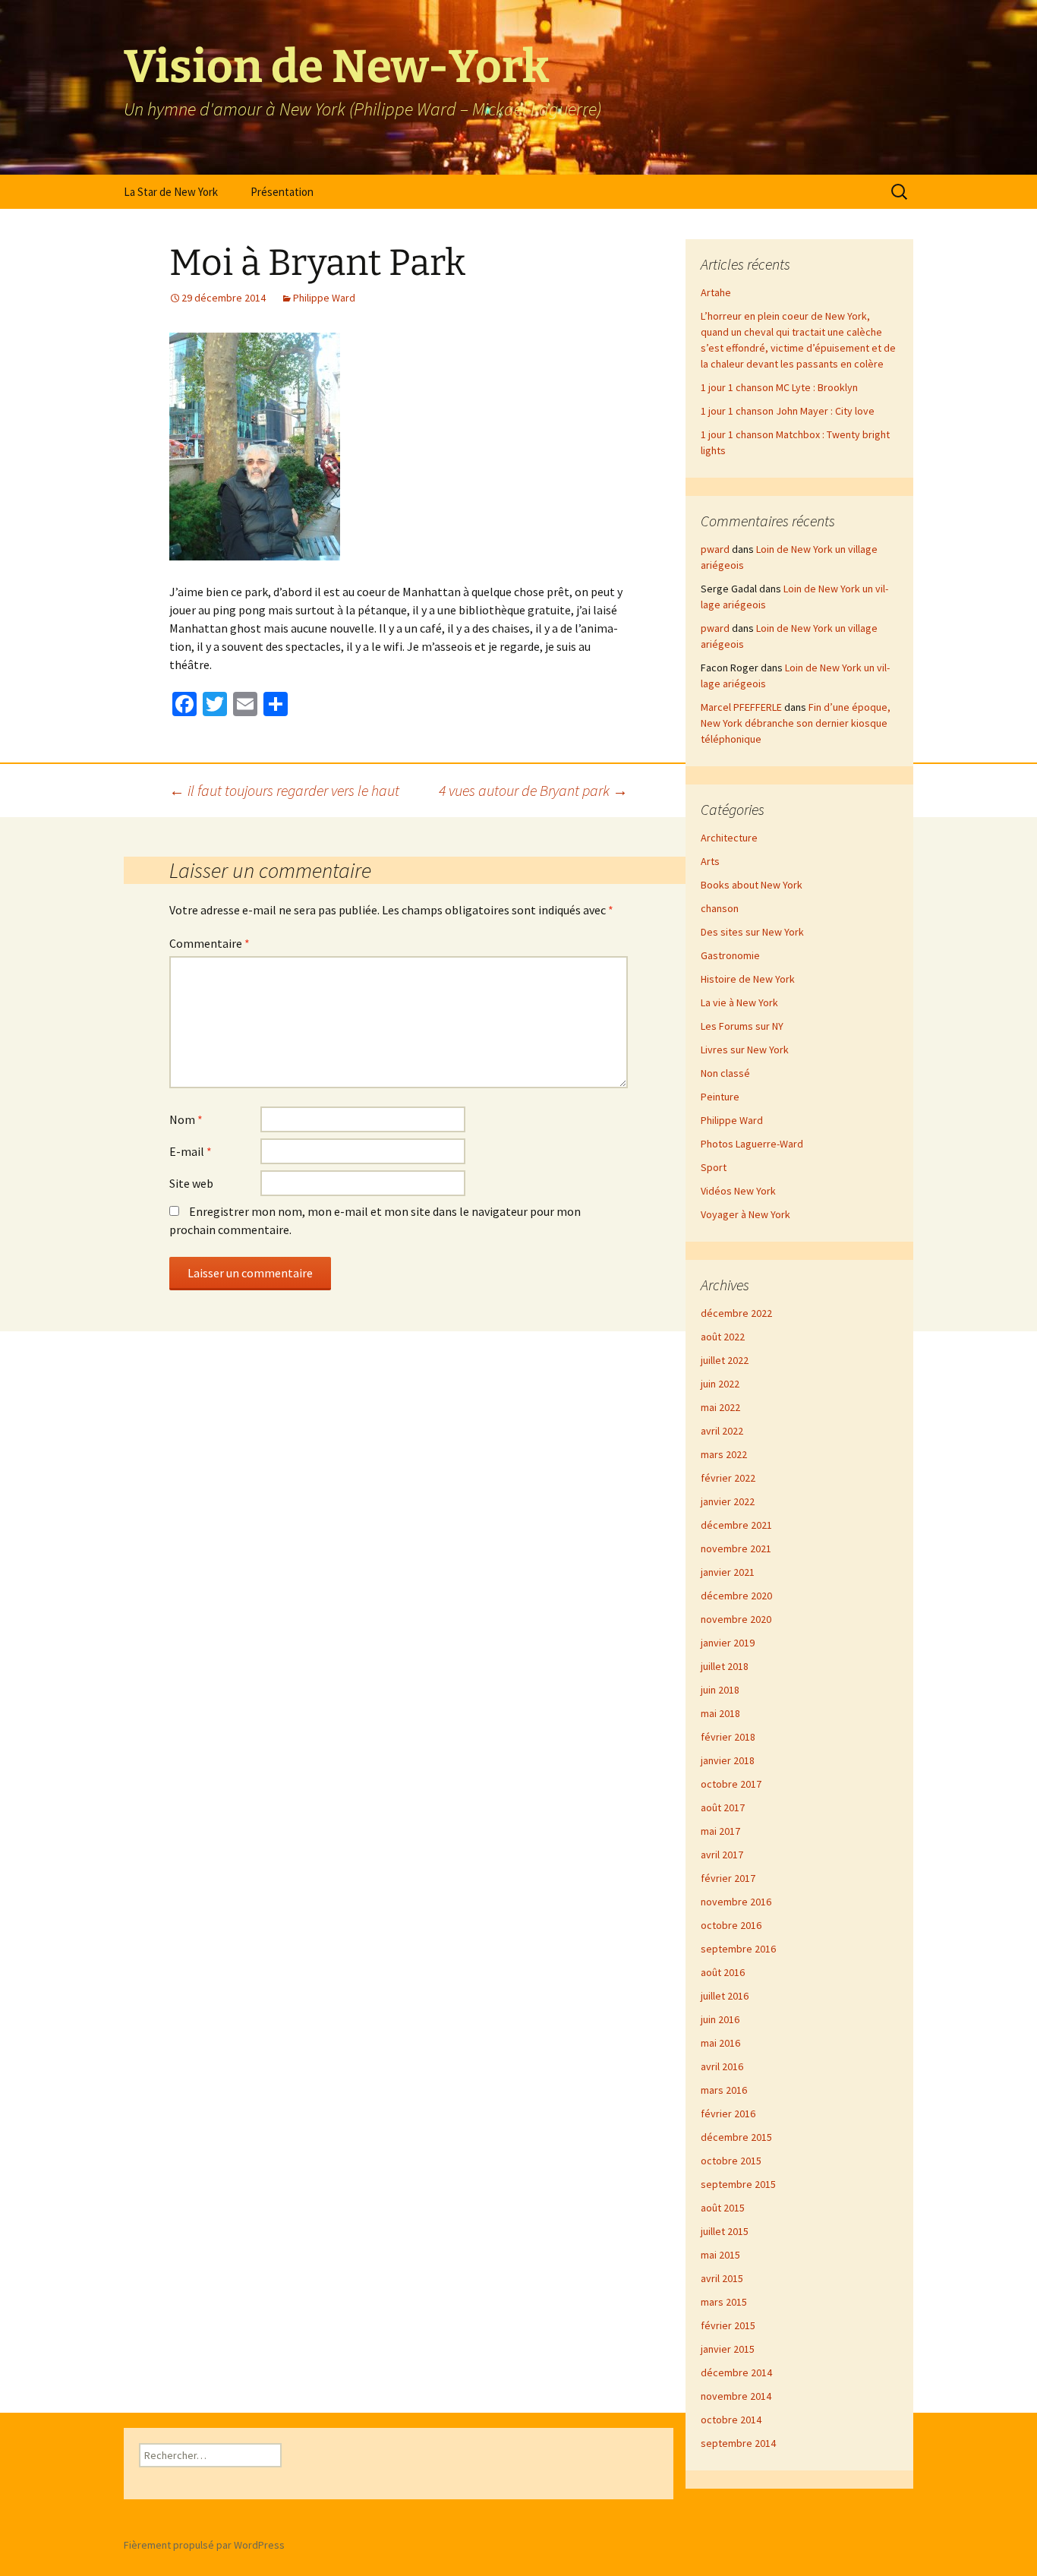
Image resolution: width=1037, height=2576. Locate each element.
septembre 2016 (738, 1949)
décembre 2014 (736, 2372)
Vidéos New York (738, 1191)
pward (715, 549)
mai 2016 (720, 2043)
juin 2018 (720, 1690)
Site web (191, 1183)
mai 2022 (720, 1407)
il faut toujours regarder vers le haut (284, 790)
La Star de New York (171, 192)
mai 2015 (720, 2255)
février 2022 (728, 1478)
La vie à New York (739, 1002)
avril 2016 (722, 2066)
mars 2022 (724, 1454)
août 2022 (723, 1337)
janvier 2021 (728, 1572)
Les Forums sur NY (742, 1026)
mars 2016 (724, 2090)
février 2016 (728, 2114)
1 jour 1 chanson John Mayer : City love (788, 411)
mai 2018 (720, 1713)
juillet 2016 (725, 1996)
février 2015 (728, 2325)
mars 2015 (724, 2302)
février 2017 (728, 1878)
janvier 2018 (728, 1760)
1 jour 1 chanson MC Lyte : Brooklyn (779, 387)
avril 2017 (722, 1855)
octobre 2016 (731, 1925)
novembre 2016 (736, 1902)
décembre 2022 (736, 1313)
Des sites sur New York (752, 932)
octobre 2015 (731, 2161)
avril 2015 (722, 2278)
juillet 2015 (725, 2231)
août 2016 (723, 1972)
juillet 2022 (725, 1360)
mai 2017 (720, 1831)
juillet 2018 (725, 1666)
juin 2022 (720, 1384)
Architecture (729, 838)
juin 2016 (720, 2019)
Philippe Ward (324, 298)
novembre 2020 (736, 1619)
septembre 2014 (738, 2443)
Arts (710, 861)
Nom (186, 1119)
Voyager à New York (745, 1214)
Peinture (720, 1097)
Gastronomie (730, 955)
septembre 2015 (738, 2184)
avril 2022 (722, 1431)
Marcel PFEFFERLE (741, 707)
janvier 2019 (728, 1643)
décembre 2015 (736, 2137)
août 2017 (723, 1807)
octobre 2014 (731, 2420)
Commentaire (210, 943)
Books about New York (752, 885)
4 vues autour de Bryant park (533, 790)
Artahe (716, 292)
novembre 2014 (736, 2396)
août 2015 (723, 2208)
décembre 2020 (736, 1596)
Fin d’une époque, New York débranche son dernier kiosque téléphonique (796, 723)
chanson (720, 908)
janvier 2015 (728, 2349)
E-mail (191, 1151)
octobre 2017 (731, 1784)
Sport (714, 1167)
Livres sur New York (745, 1050)
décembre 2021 (736, 1525)
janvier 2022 (728, 1501)
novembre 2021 (736, 1548)
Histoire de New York (748, 979)
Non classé (725, 1073)
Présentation (282, 192)
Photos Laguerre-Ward (752, 1144)
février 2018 (728, 1737)
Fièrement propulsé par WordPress (204, 2545)
